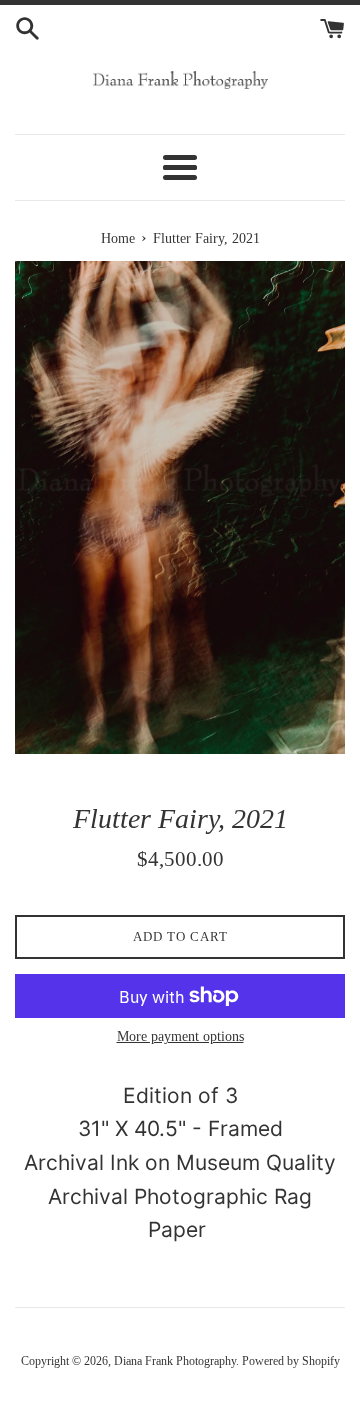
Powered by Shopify (291, 1361)
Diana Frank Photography (175, 1361)
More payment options (180, 1036)
